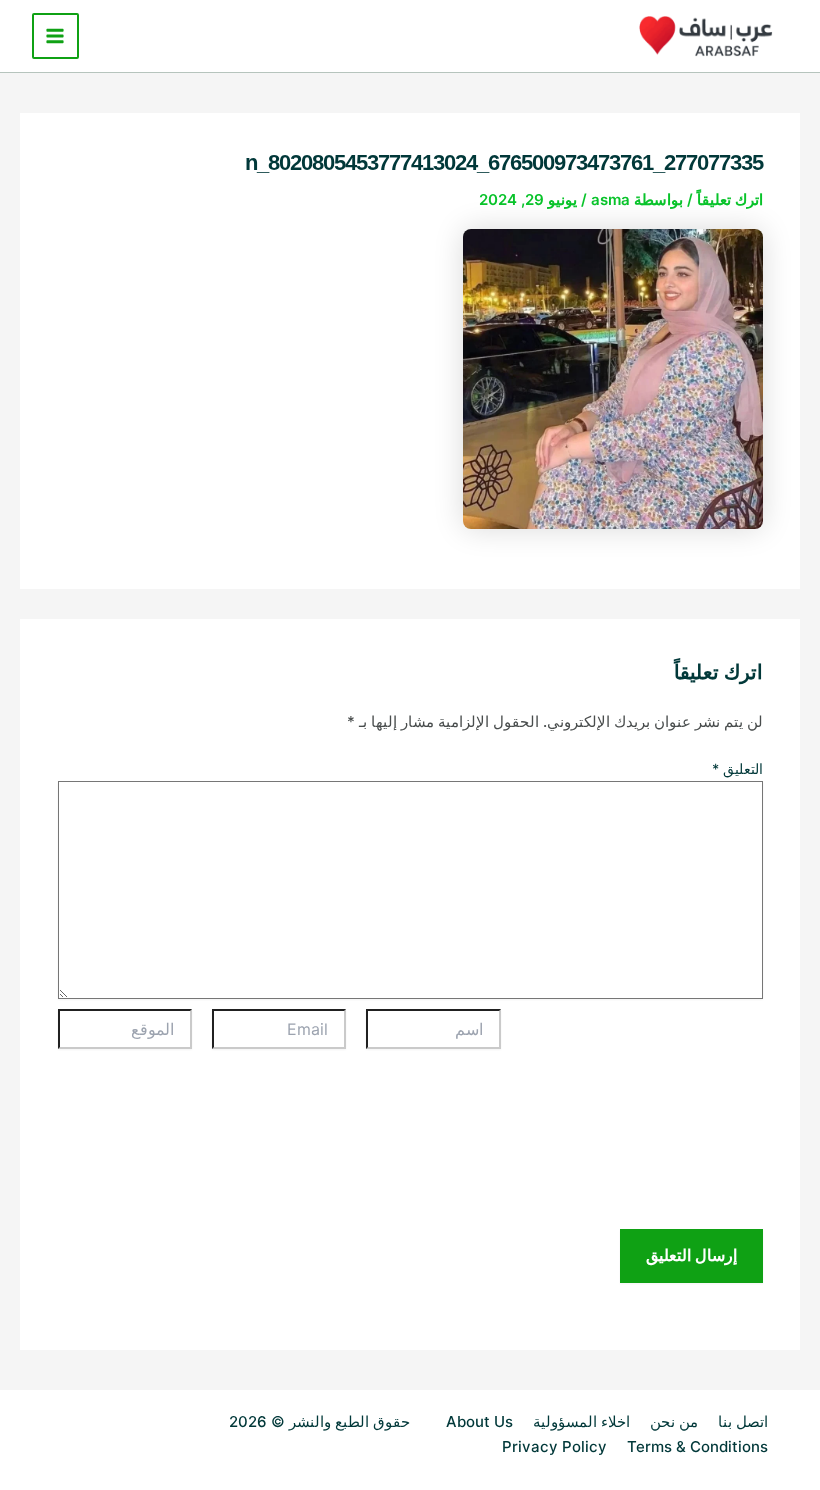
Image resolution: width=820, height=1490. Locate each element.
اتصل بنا (743, 1421)
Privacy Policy (554, 1446)
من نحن (674, 1421)
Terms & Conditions (697, 1446)
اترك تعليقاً (730, 199)
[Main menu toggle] (55, 36)
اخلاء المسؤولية (581, 1421)
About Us (479, 1421)
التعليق (737, 768)
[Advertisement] (642, 1119)
